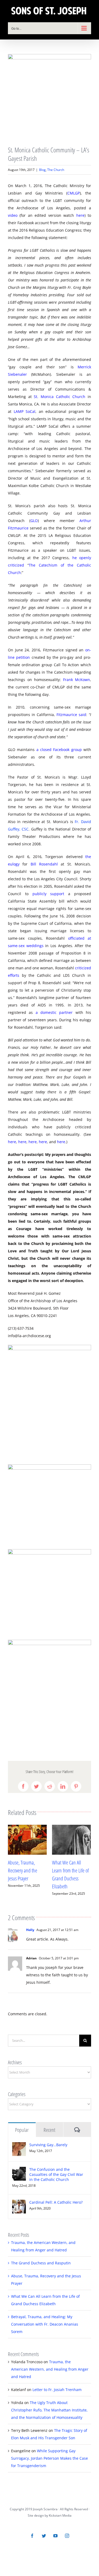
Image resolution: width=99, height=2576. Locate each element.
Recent (49, 2130)
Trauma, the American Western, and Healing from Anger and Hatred (50, 2369)
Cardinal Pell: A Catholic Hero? (56, 2202)
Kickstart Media (60, 2515)
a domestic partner (54, 1012)
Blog (42, 170)
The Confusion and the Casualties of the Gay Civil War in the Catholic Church (56, 2174)
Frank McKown (77, 680)
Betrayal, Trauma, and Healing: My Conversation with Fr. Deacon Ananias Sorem (45, 2324)
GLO (34, 521)
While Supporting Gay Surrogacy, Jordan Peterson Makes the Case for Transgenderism (49, 2458)
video (13, 215)
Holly (30, 1930)
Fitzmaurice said (71, 715)
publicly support (48, 894)
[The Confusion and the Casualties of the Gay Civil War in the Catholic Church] (19, 2170)
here (80, 215)
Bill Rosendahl (44, 864)
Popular (22, 2130)
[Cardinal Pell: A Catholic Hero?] (19, 2203)
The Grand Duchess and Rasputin (41, 2263)
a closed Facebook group (59, 750)
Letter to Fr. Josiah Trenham (57, 2390)
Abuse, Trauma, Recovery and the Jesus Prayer (23, 1870)
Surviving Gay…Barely (48, 2145)
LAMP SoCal (25, 411)
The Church (56, 170)
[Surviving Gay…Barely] (19, 2146)
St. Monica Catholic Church (60, 397)
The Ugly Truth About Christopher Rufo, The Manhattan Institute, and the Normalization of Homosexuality (49, 2410)
